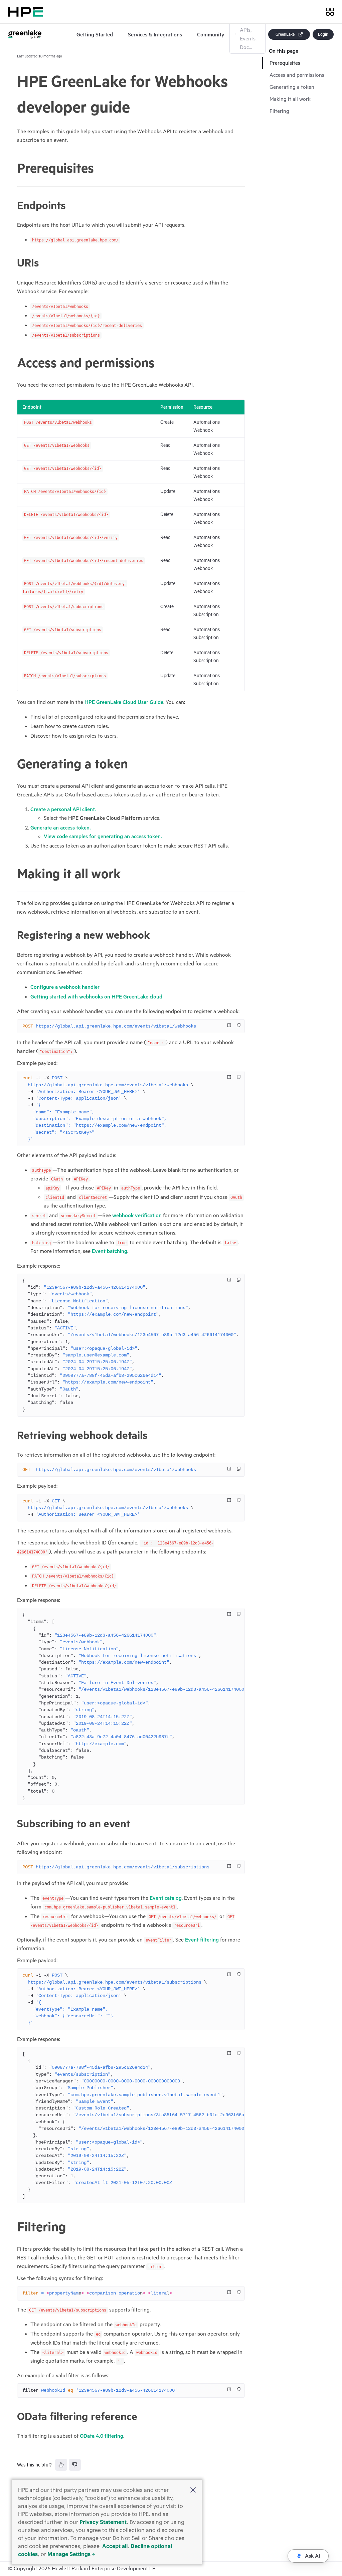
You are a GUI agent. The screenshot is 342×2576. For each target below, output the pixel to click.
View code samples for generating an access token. (103, 837)
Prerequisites (285, 63)
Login (323, 34)
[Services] (330, 12)
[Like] (61, 2465)
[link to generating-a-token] (14, 764)
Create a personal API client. (63, 809)
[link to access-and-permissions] (14, 363)
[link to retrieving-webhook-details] (14, 1435)
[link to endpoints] (14, 205)
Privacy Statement (103, 2522)
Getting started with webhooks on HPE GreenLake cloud (96, 997)
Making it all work (290, 99)
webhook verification (137, 1216)
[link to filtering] (14, 2227)
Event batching (110, 1251)
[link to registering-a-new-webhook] (14, 935)
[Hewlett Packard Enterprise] (25, 12)
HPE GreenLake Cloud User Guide (124, 702)
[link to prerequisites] (14, 169)
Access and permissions (297, 75)
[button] (193, 2491)
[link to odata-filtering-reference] (14, 2416)
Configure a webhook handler (65, 987)
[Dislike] (75, 2465)
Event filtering (202, 1940)
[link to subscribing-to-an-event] (14, 1824)
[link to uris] (14, 263)
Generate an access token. (61, 828)
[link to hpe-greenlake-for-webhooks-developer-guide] (14, 95)
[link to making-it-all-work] (14, 874)
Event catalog (166, 1898)
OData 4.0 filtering (102, 2436)
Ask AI (312, 2556)
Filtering (279, 111)
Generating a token (292, 87)
